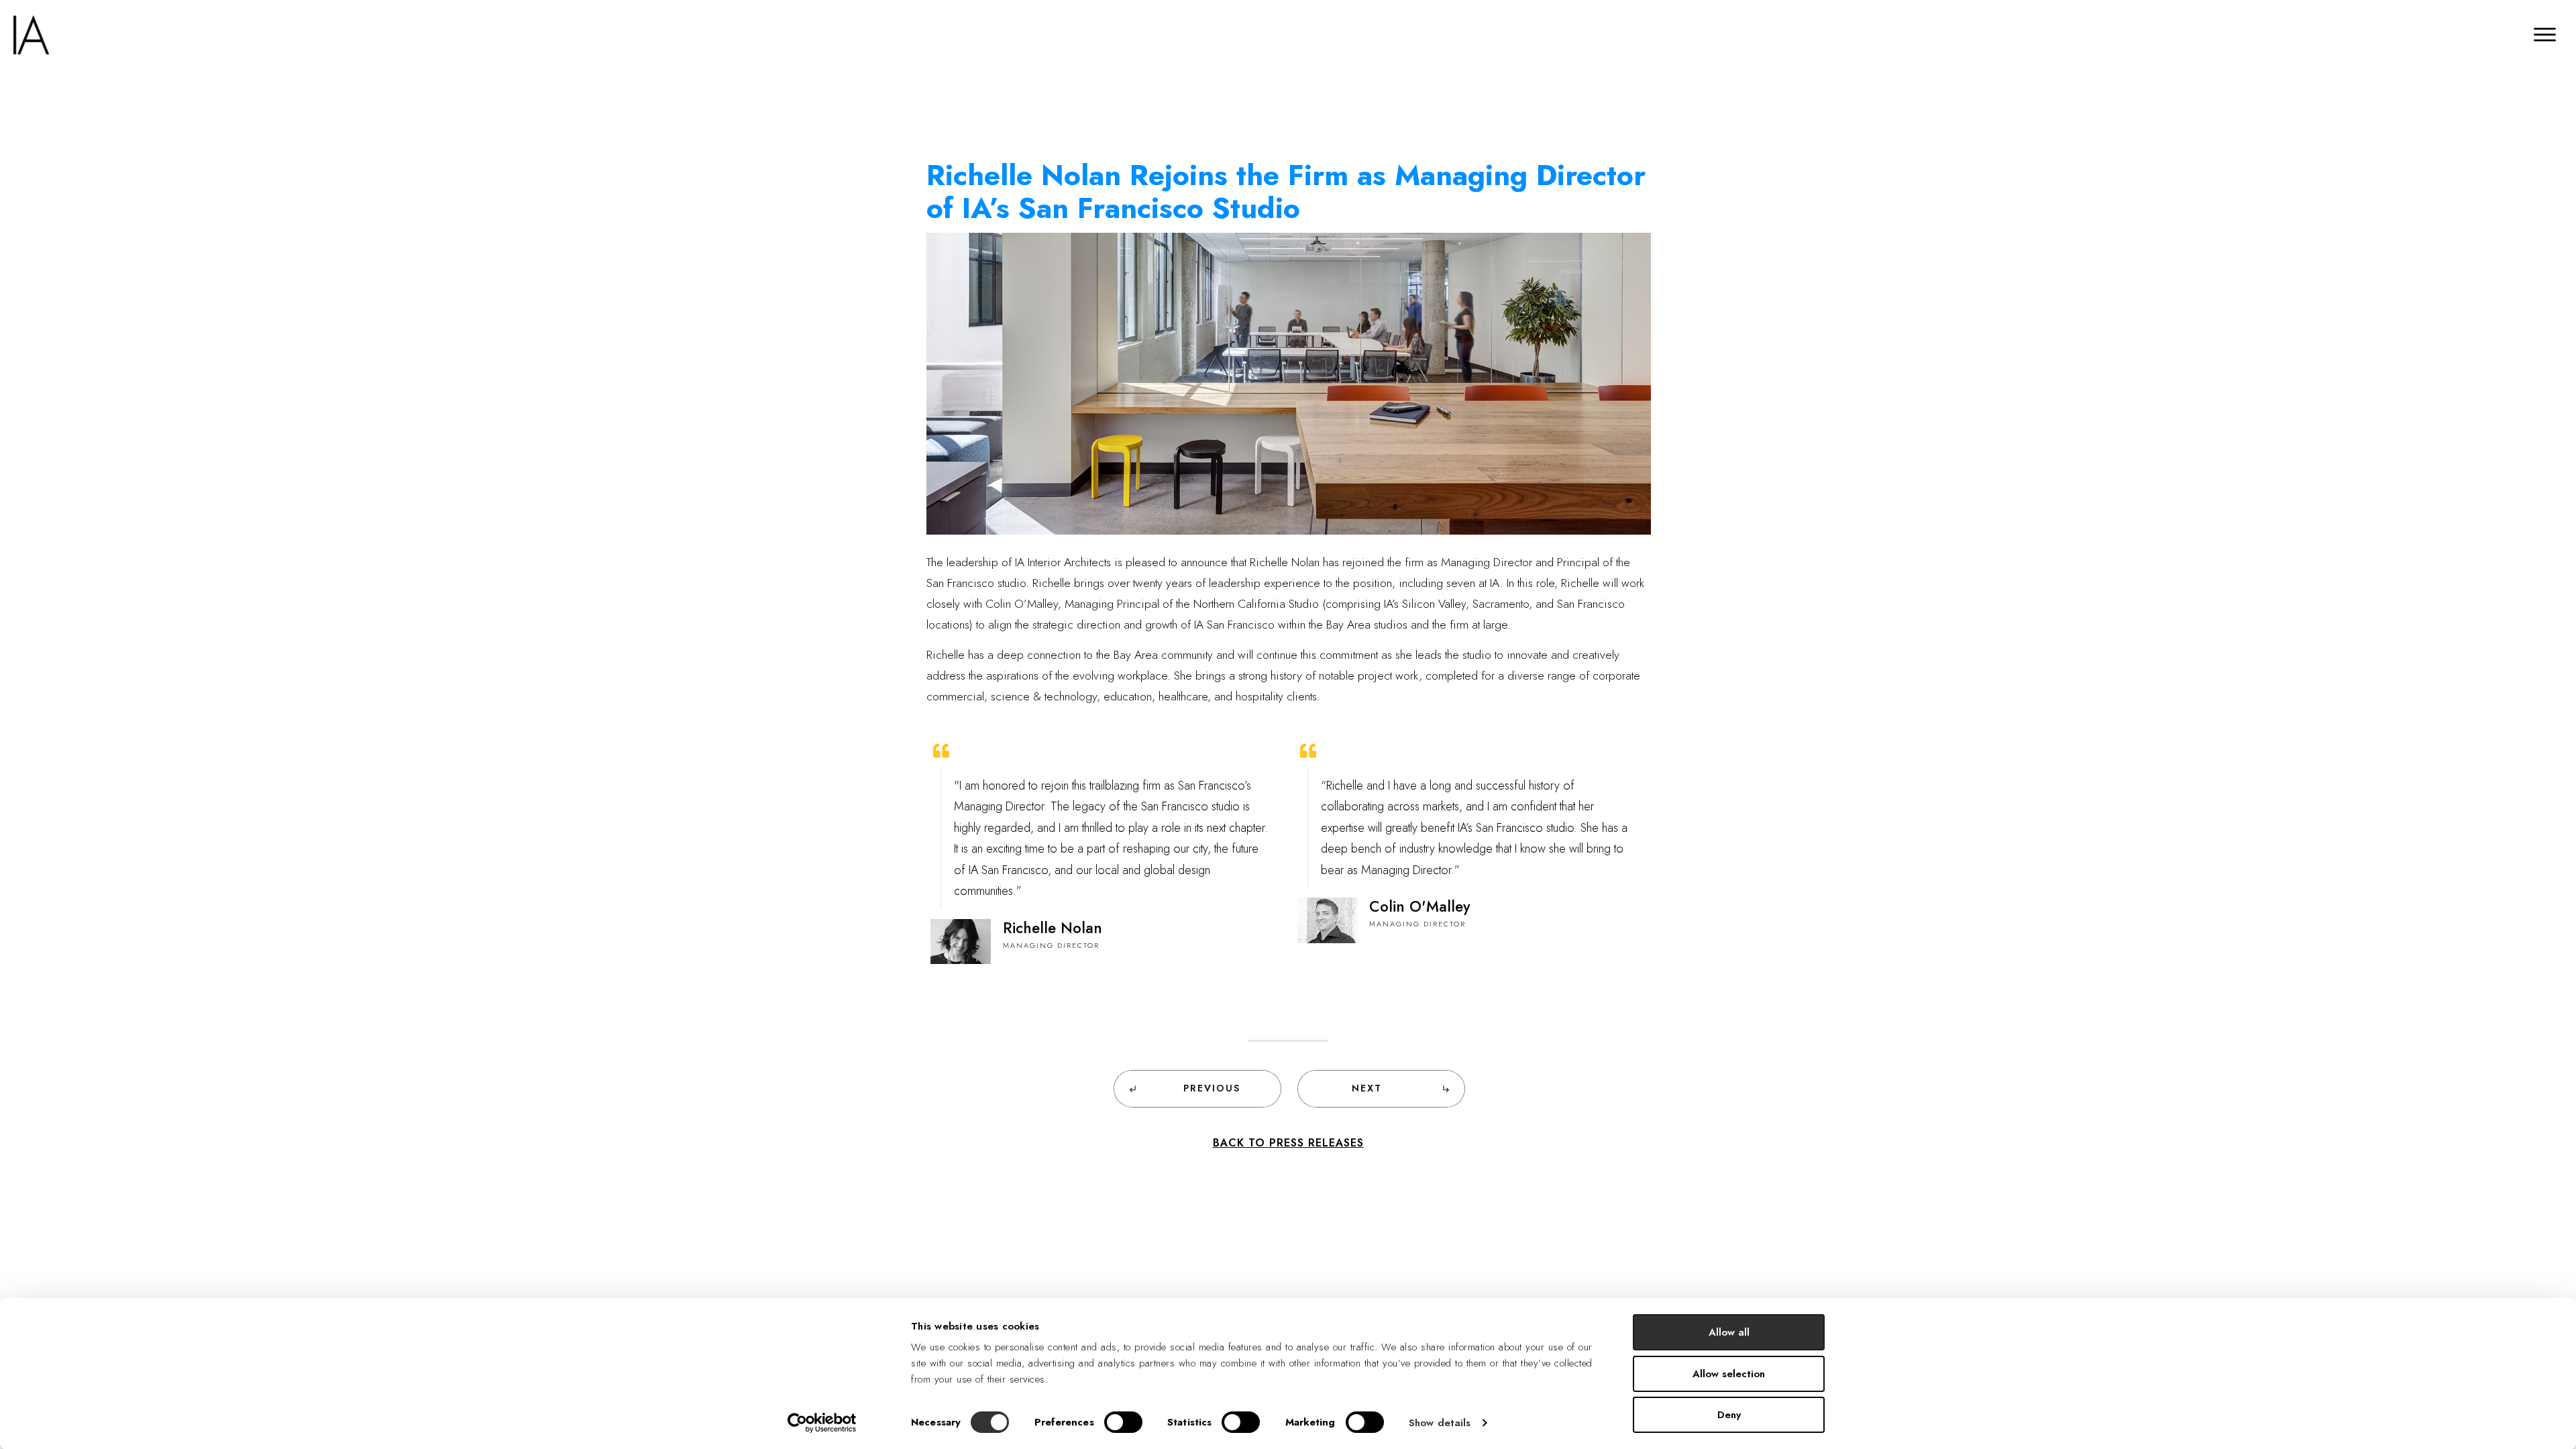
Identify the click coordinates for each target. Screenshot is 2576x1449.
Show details (1440, 1423)
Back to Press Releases (1288, 1143)
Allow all (1729, 1332)
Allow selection (1729, 1374)
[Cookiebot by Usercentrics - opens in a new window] (822, 1423)
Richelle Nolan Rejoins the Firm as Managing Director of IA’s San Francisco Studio (1286, 192)
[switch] (1123, 1422)
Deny (1729, 1415)
